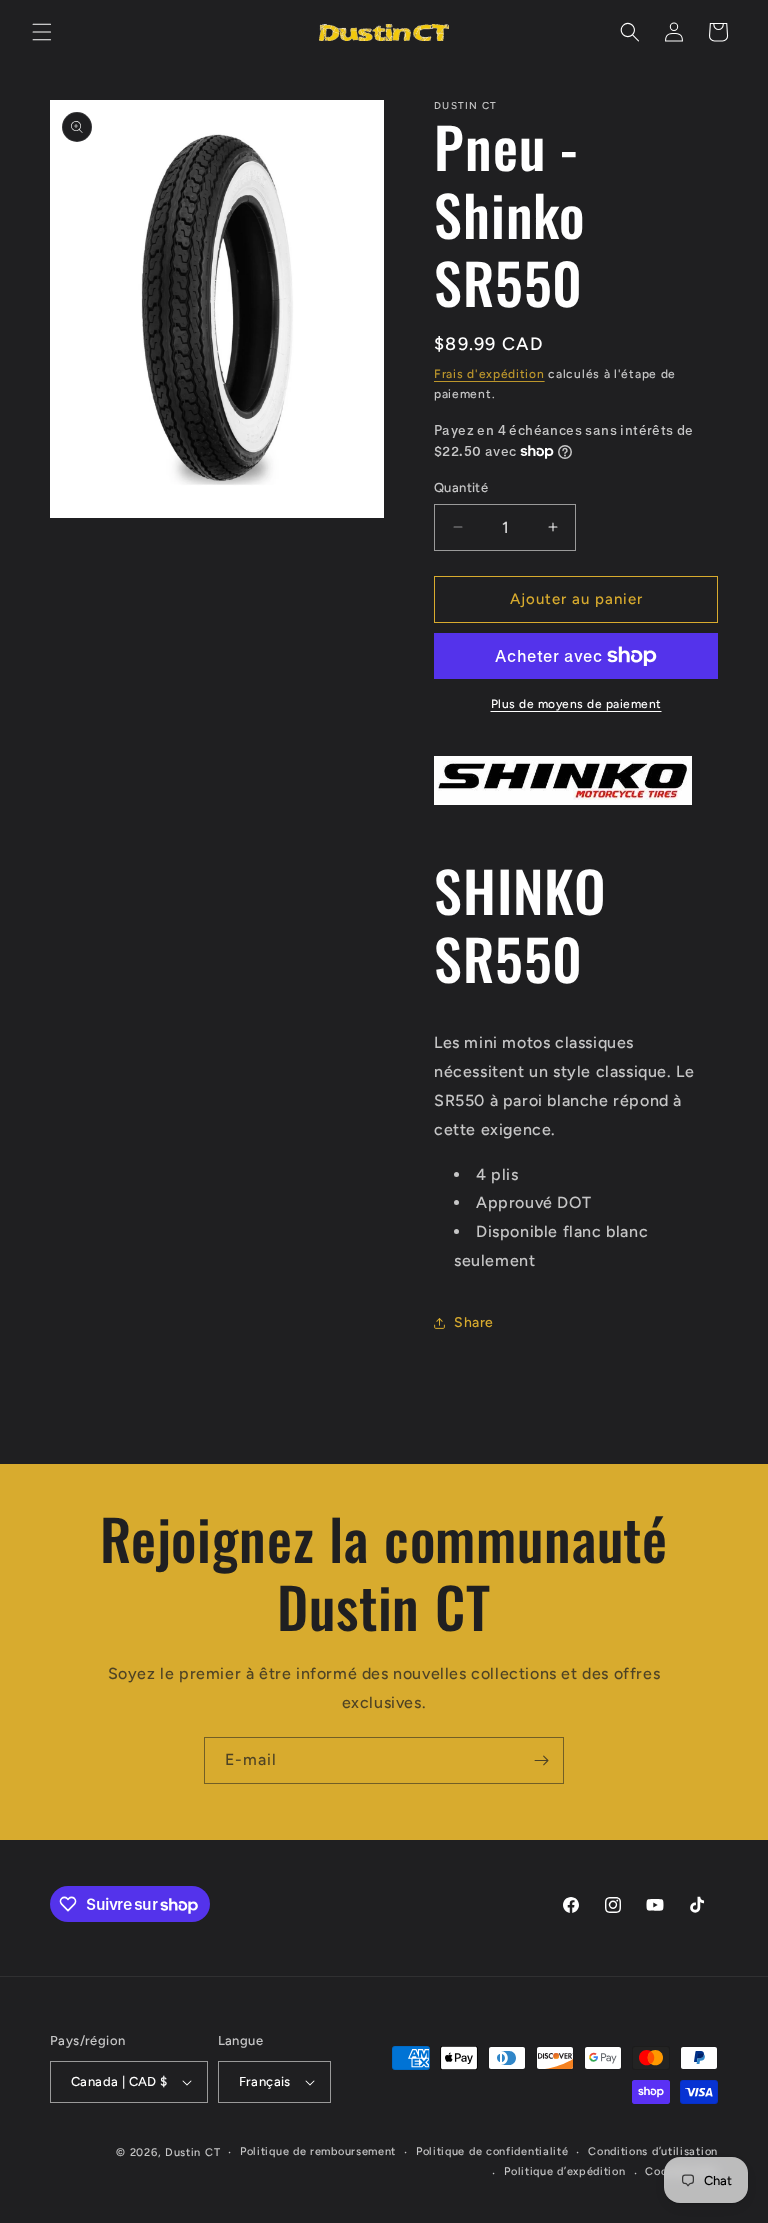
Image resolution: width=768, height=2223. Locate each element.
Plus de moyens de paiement (576, 704)
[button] (42, 32)
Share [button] (474, 1322)
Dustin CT (192, 2152)
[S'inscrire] (541, 1760)
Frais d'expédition (489, 374)
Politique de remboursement (318, 2151)
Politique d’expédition (564, 2171)
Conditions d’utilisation (653, 2151)
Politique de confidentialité (492, 2151)
